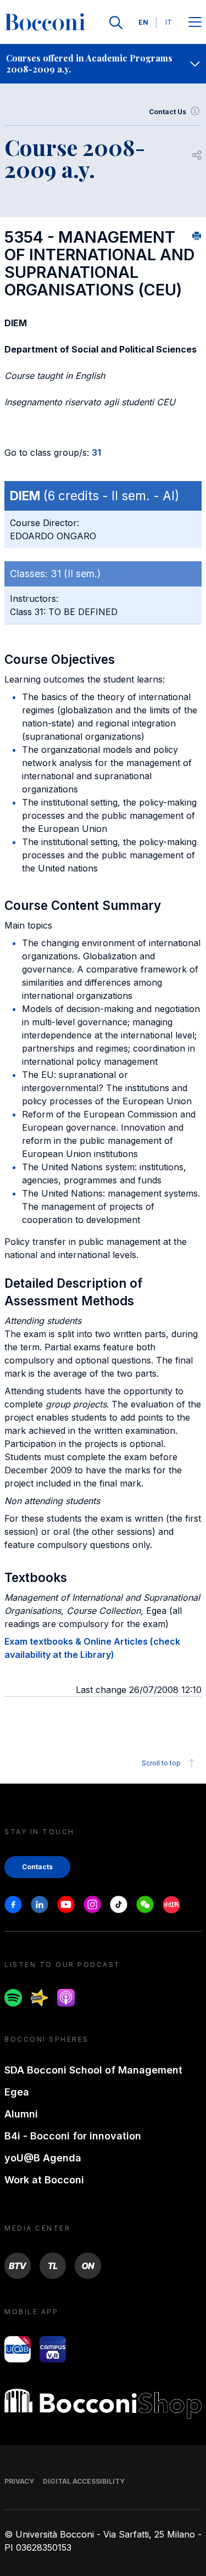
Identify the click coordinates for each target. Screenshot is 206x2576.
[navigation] (103, 64)
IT (169, 22)
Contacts (37, 1867)
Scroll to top (161, 1763)
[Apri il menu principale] (195, 23)
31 (96, 452)
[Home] (45, 23)
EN (143, 22)
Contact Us (168, 112)
